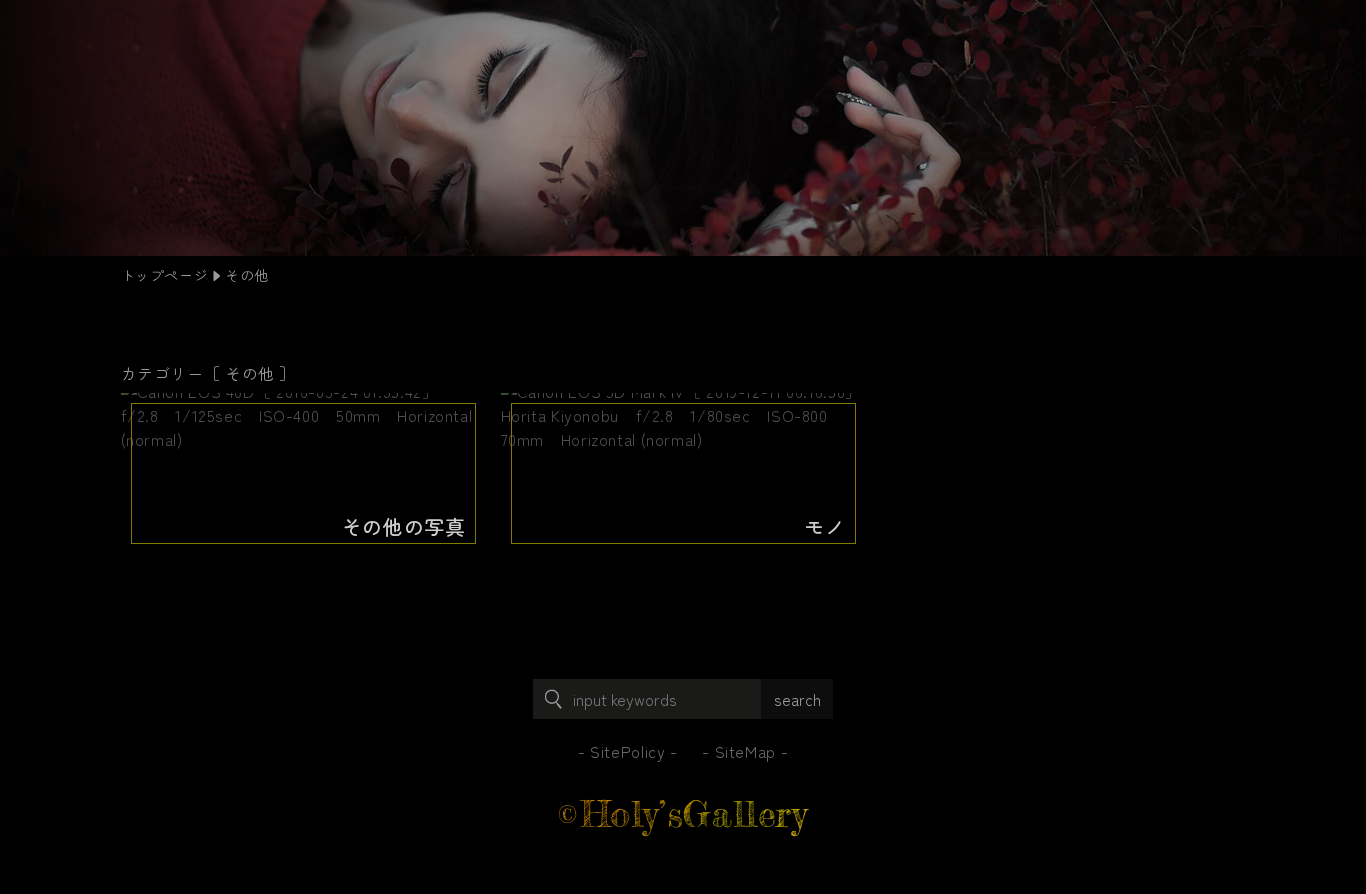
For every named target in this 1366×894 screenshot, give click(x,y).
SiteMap (745, 751)
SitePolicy (627, 751)
